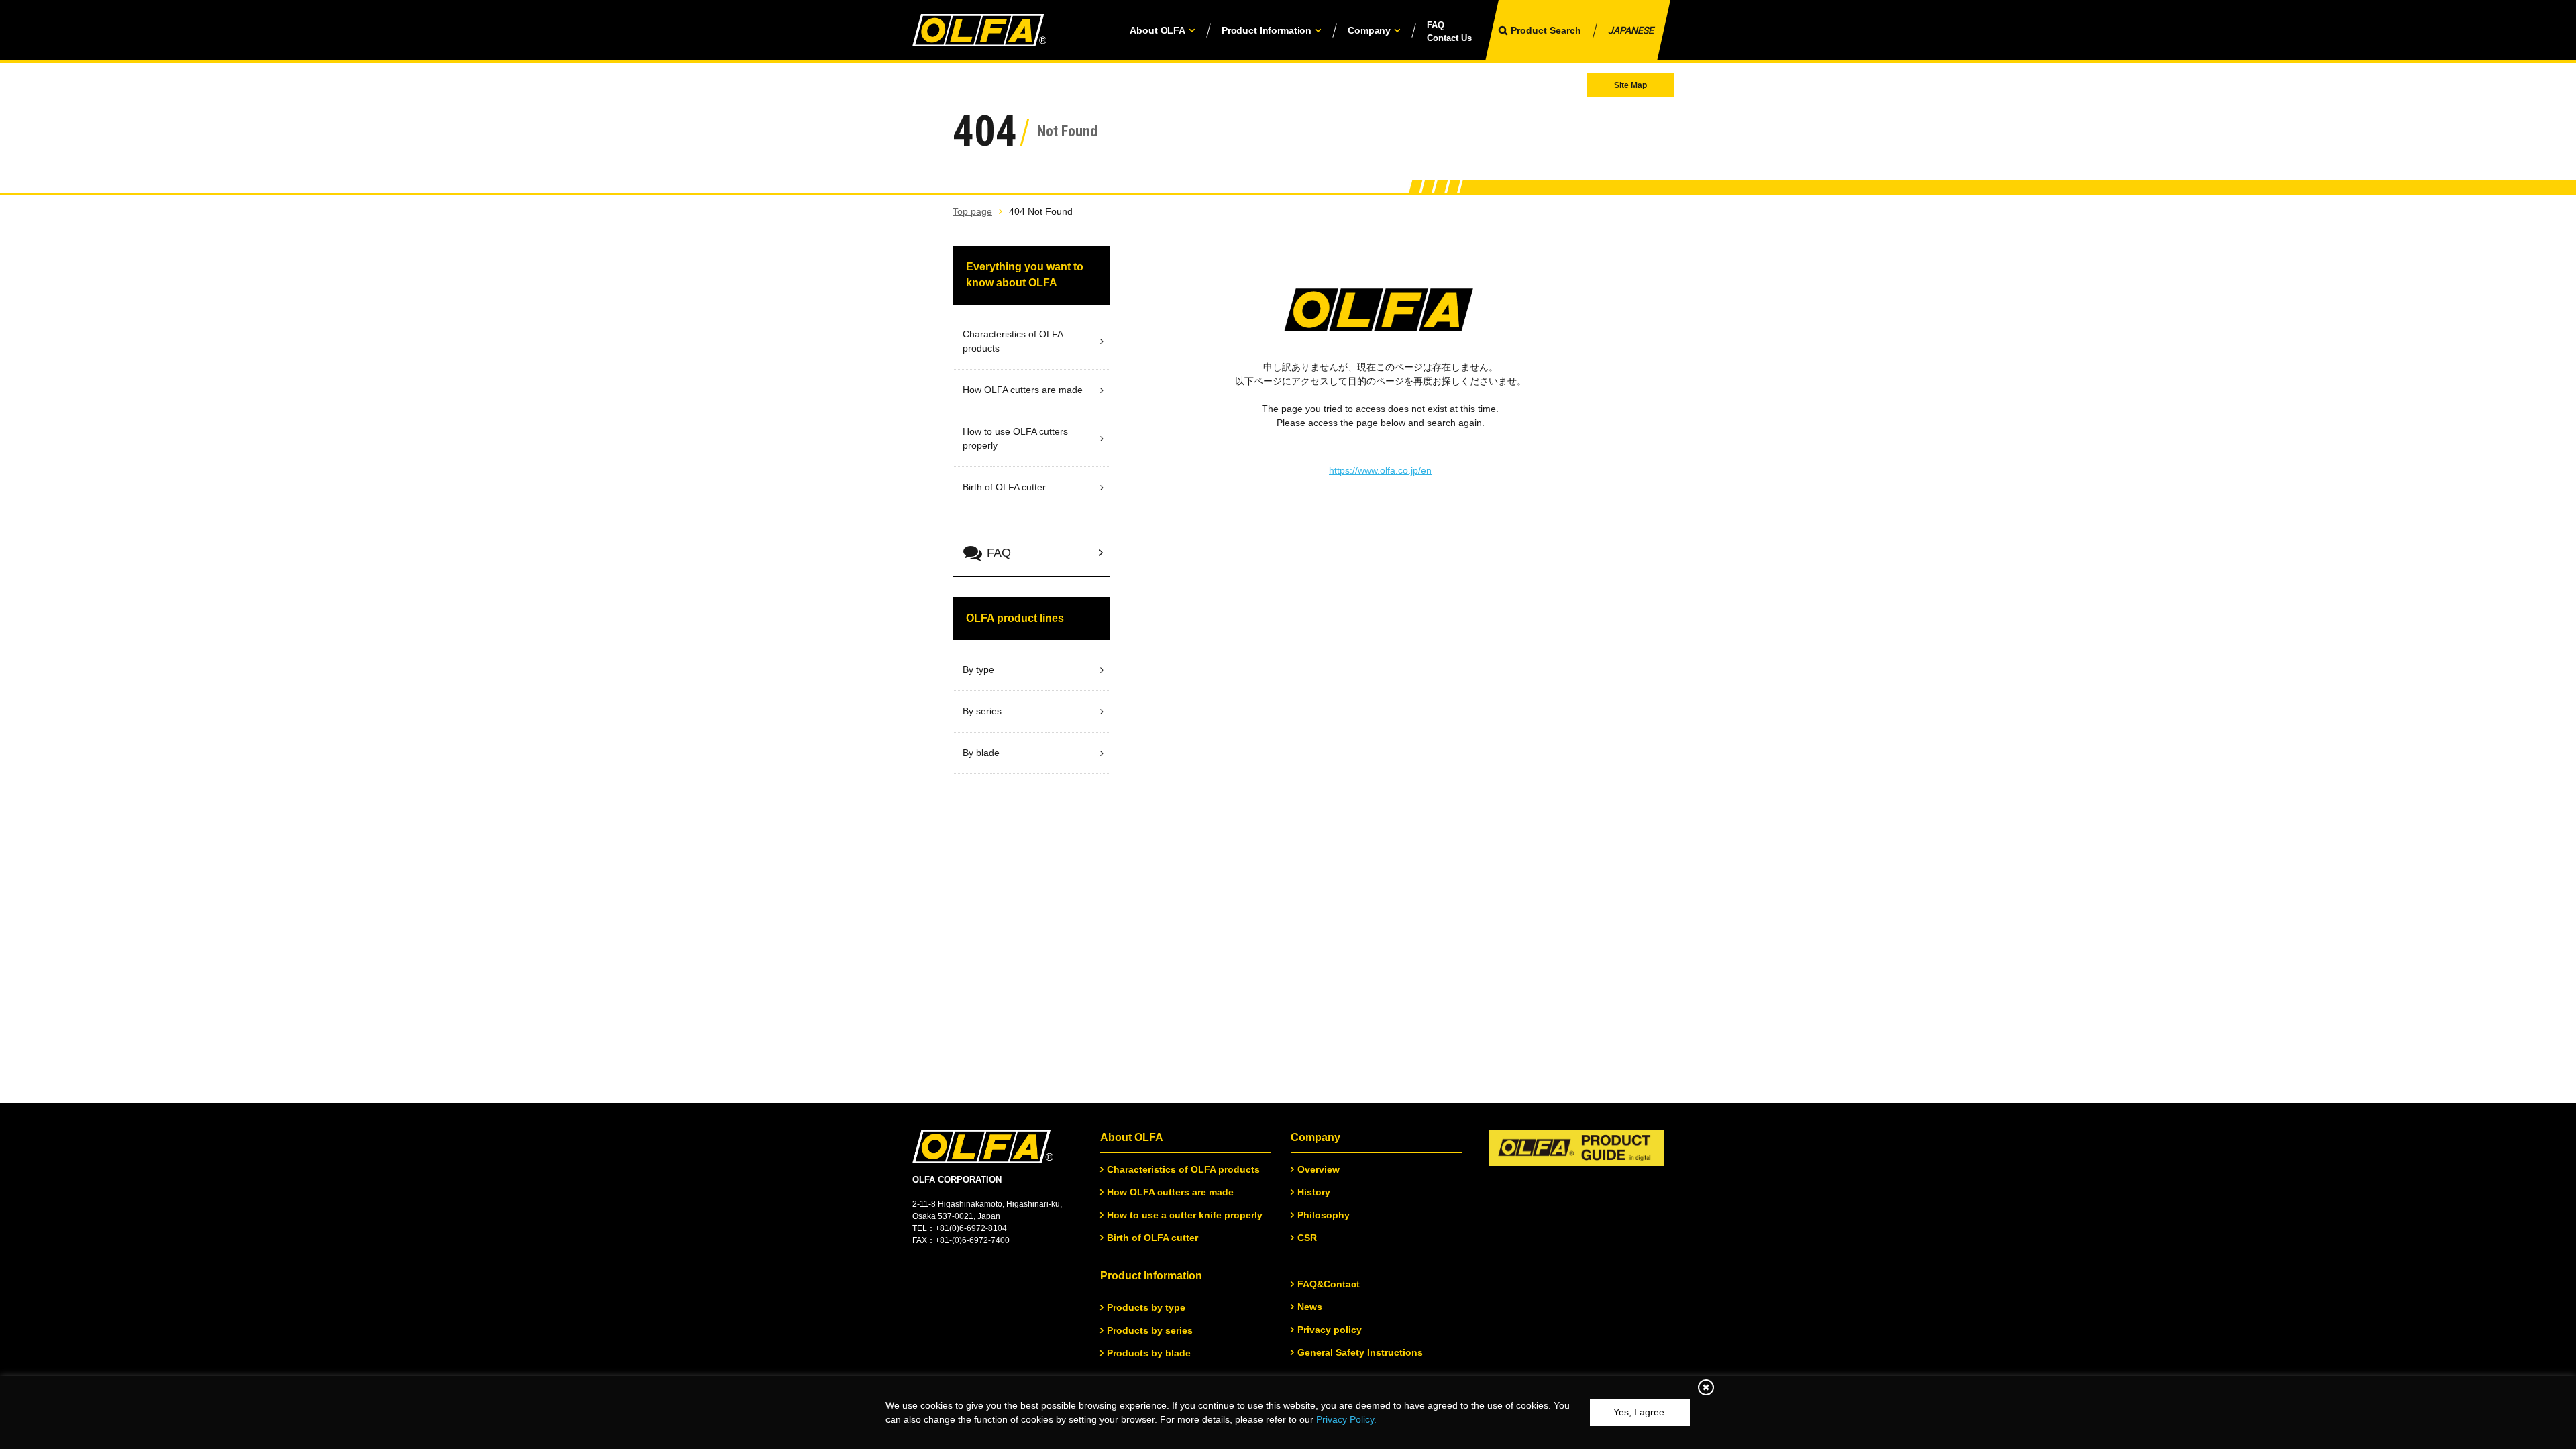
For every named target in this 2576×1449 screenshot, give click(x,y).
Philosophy (1324, 1215)
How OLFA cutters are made (1170, 1192)
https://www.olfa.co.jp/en (1380, 470)
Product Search (1546, 30)
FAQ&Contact (1329, 1284)
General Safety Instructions (1360, 1352)
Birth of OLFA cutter (1152, 1238)
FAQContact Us (1449, 32)
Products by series (1150, 1330)
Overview (1319, 1169)
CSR (1307, 1238)
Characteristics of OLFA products (1183, 1169)
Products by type (1146, 1307)
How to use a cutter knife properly (1185, 1215)
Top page (972, 211)
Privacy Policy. (1346, 1419)
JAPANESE (1631, 30)
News (1310, 1307)
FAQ (999, 553)
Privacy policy (1330, 1330)
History (1314, 1192)
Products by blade (1149, 1353)
